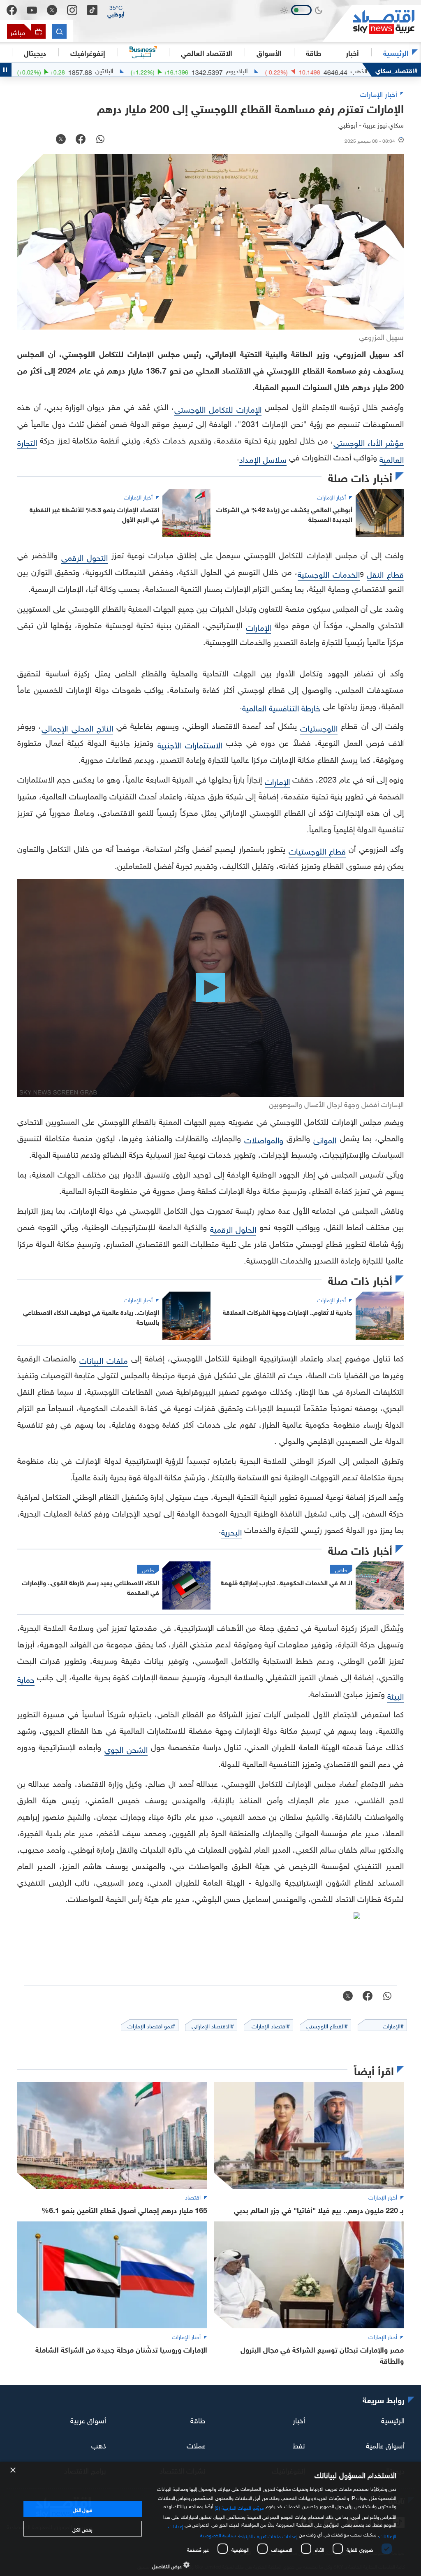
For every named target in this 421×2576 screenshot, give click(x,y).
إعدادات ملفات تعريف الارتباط (268, 2535)
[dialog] (210, 2519)
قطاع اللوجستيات (317, 850)
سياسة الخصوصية (218, 2534)
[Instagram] (72, 10)
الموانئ (325, 1139)
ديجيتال (35, 52)
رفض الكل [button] (82, 2529)
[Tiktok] (92, 10)
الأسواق (269, 52)
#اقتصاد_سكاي (397, 70)
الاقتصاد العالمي (207, 52)
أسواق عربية (88, 2419)
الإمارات (258, 626)
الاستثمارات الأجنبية (190, 744)
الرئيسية (396, 52)
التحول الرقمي (85, 556)
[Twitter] (52, 10)
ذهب (99, 2445)
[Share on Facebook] (81, 140)
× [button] (13, 2470)
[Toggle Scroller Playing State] (6, 70)
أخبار (299, 2419)
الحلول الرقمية (233, 1228)
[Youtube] (32, 10)
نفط (299, 2445)
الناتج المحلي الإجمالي (77, 727)
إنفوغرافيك (88, 52)
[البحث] (59, 31)
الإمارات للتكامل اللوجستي (218, 408)
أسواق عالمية (385, 2445)
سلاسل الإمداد (263, 458)
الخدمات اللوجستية (329, 573)
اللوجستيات (319, 727)
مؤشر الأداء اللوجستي (369, 441)
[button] (116, 10)
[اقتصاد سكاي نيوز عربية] (372, 23)
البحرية (231, 1531)
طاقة (198, 2419)
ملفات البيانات (104, 1359)
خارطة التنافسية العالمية (281, 707)
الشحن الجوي (126, 1748)
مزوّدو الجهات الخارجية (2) (239, 2507)
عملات (57, 70)
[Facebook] (12, 10)
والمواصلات (264, 1139)
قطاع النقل (385, 573)
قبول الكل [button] (82, 2509)
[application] (210, 988)
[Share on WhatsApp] (100, 140)
